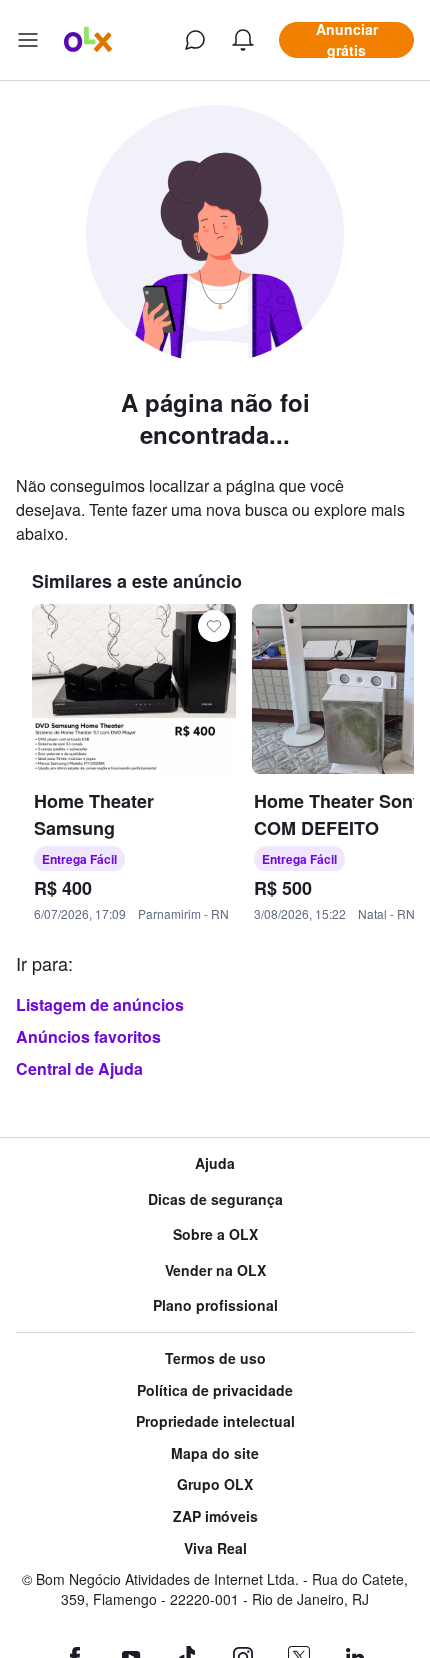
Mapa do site (215, 1453)
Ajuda (215, 1163)
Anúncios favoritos (88, 1036)
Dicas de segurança (215, 1199)
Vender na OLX (215, 1270)
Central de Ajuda (79, 1068)
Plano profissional (215, 1305)
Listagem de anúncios (100, 1004)
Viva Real (215, 1548)
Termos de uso (215, 1358)
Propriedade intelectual (215, 1421)
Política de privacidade (215, 1390)
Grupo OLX (215, 1484)
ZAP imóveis (215, 1516)
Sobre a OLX (215, 1234)
